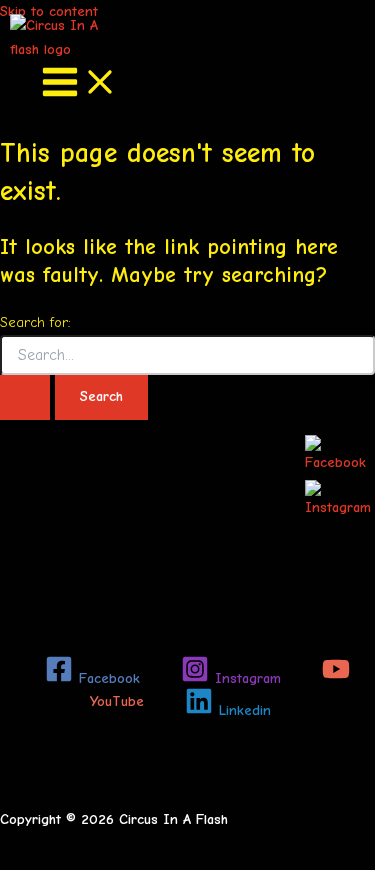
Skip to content (49, 11)
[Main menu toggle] (80, 84)
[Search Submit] (25, 397)
